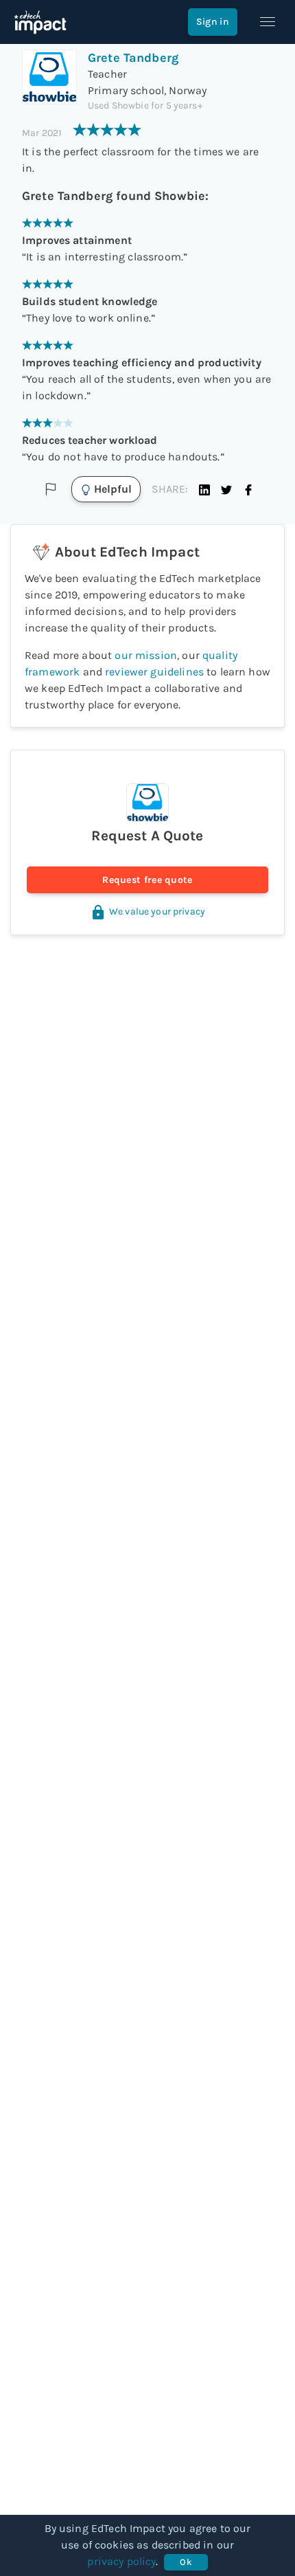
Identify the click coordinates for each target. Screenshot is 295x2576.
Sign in (213, 22)
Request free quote (147, 880)
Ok (186, 2562)
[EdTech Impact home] (40, 22)
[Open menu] (268, 22)
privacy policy (121, 2561)
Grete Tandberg (133, 58)
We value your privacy (157, 911)
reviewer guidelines (154, 672)
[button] (204, 489)
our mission (146, 655)
